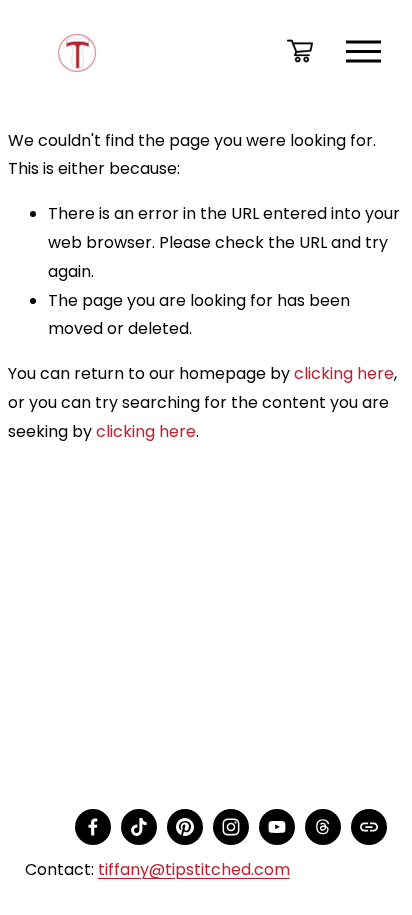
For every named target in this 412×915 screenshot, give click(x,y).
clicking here (344, 373)
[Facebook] (93, 827)
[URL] (369, 827)
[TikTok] (139, 827)
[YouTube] (277, 827)
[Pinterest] (185, 827)
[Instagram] (231, 827)
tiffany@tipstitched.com (194, 869)
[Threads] (323, 827)
